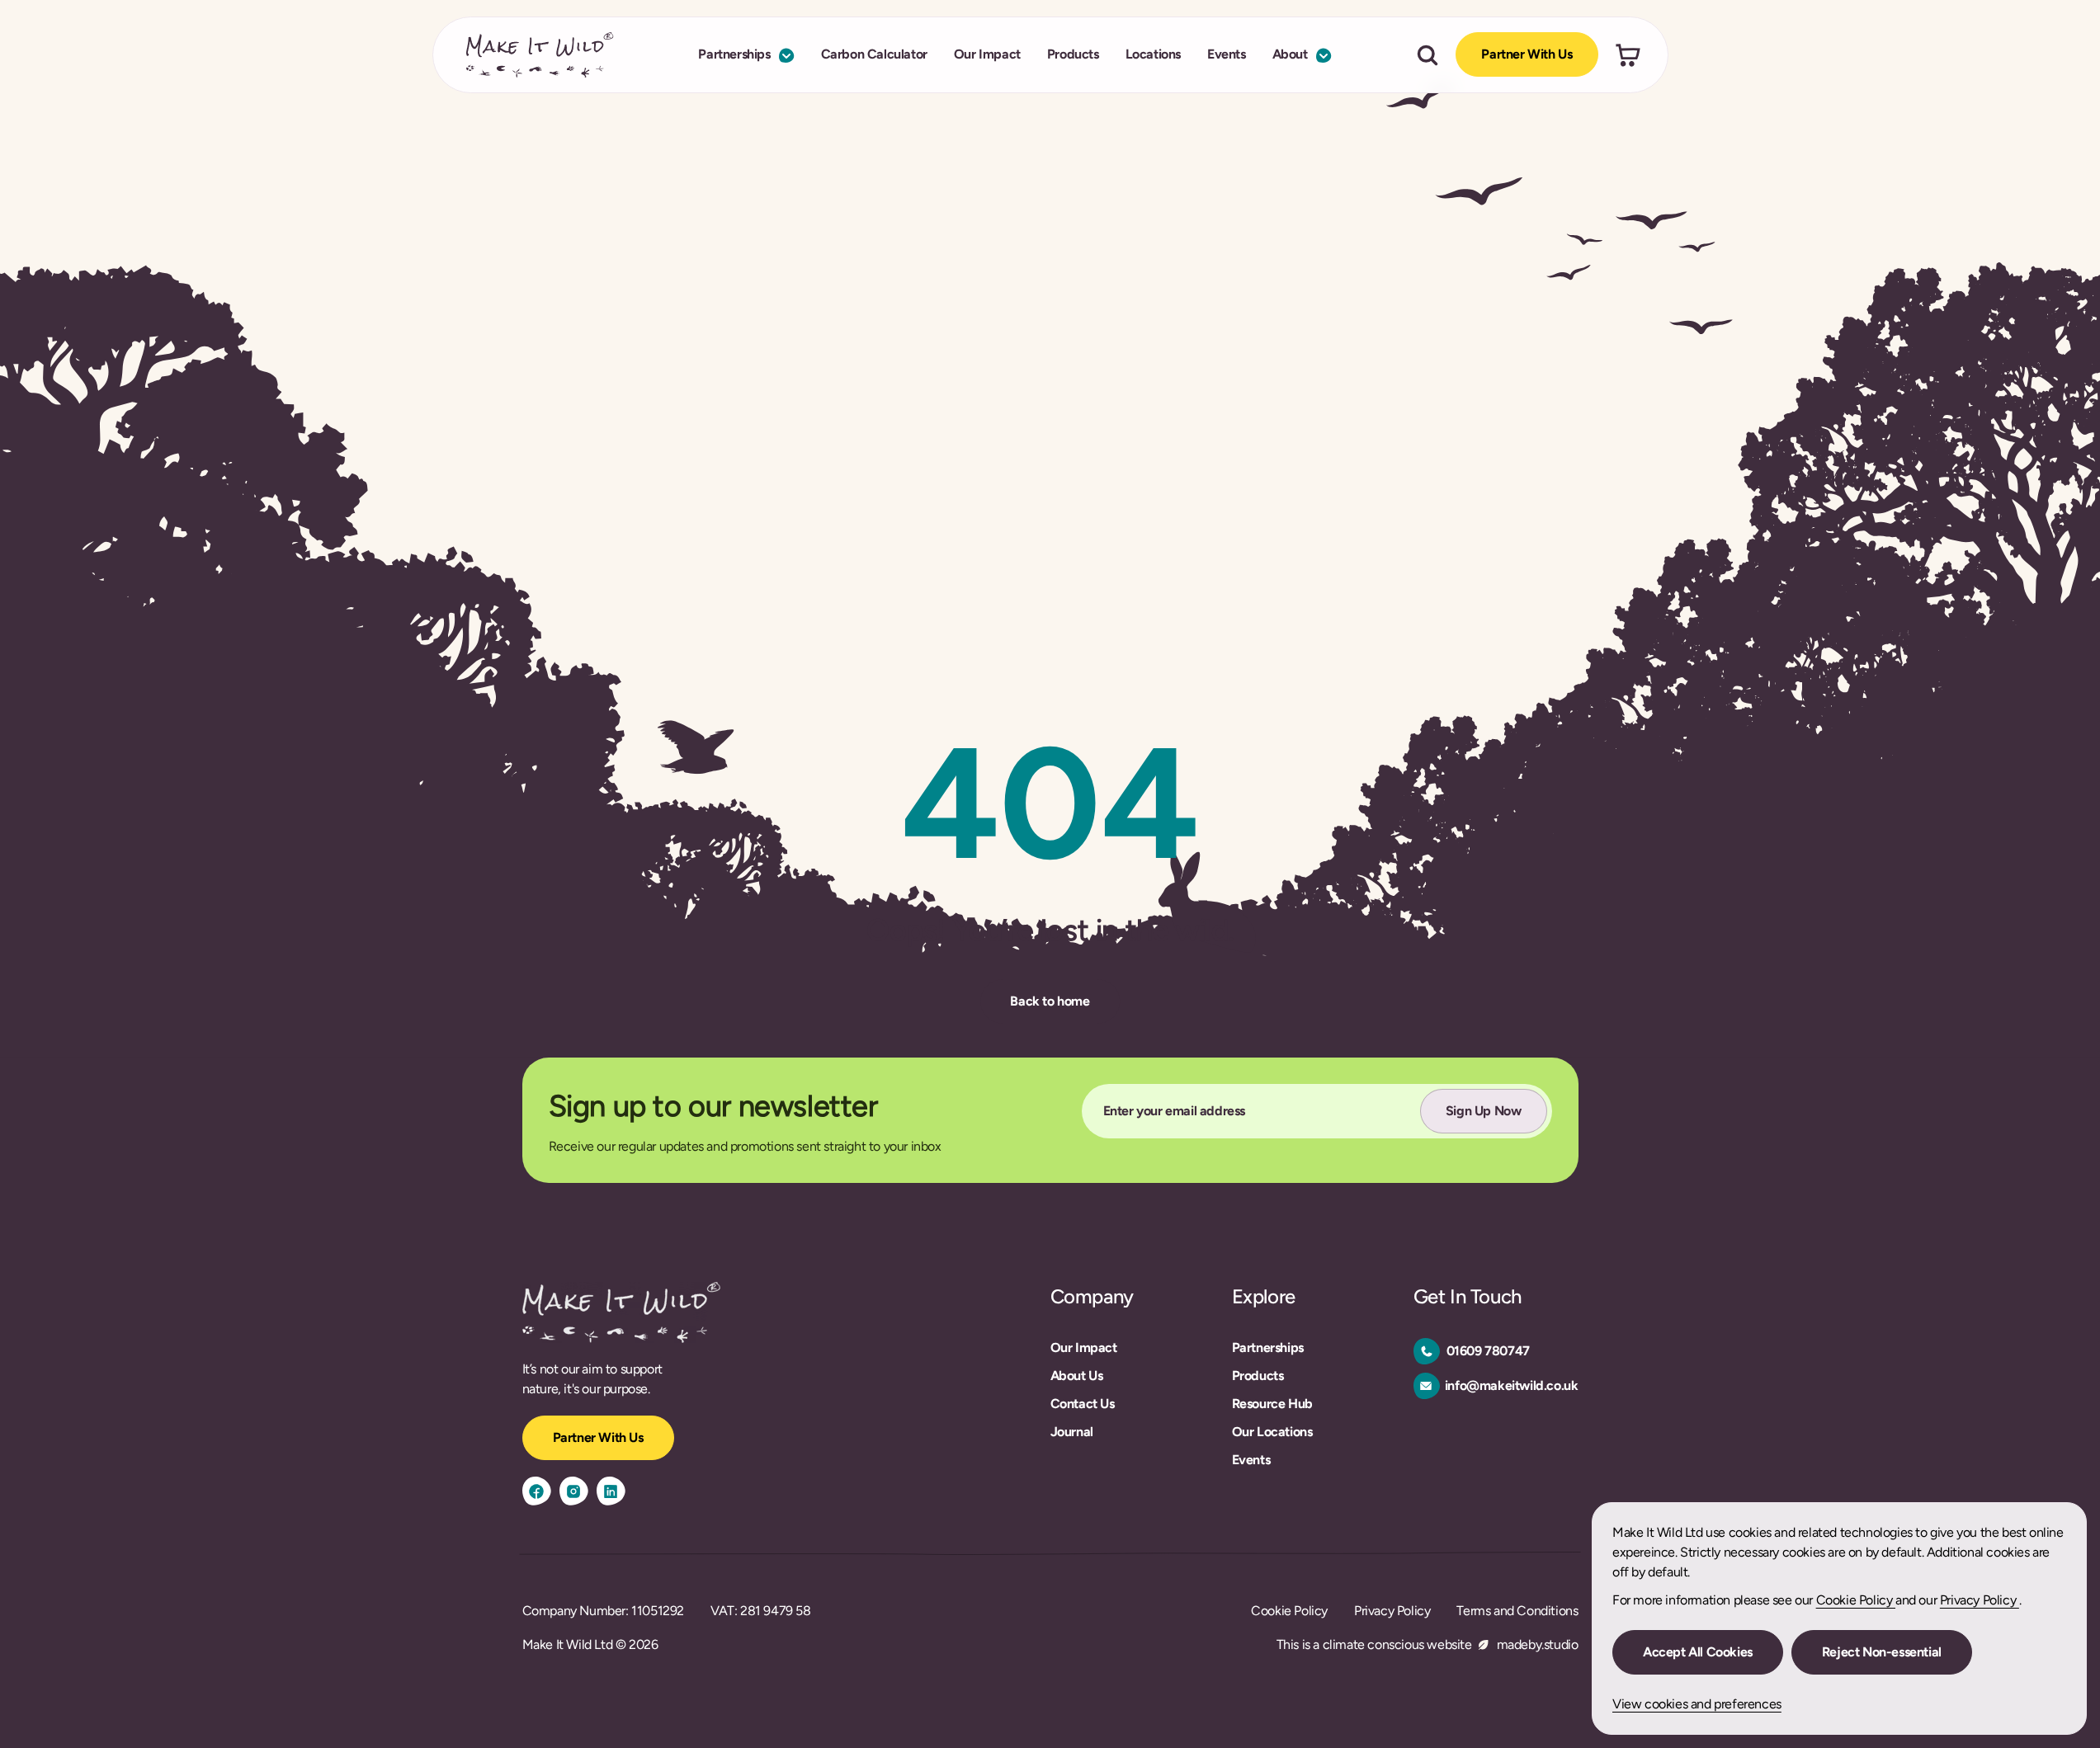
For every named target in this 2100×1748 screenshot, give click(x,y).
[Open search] (1428, 55)
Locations (1153, 55)
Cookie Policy (1856, 1600)
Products (1073, 55)
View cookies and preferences (1697, 1704)
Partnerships (734, 55)
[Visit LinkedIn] (611, 1491)
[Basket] (1628, 55)
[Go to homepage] (540, 55)
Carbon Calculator (874, 55)
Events (1227, 55)
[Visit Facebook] (537, 1491)
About (1290, 55)
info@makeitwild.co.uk (1512, 1385)
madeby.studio (1538, 1644)
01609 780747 (1488, 1351)
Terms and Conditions (1517, 1611)
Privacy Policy (1980, 1600)
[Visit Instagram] (574, 1491)
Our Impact (987, 55)
